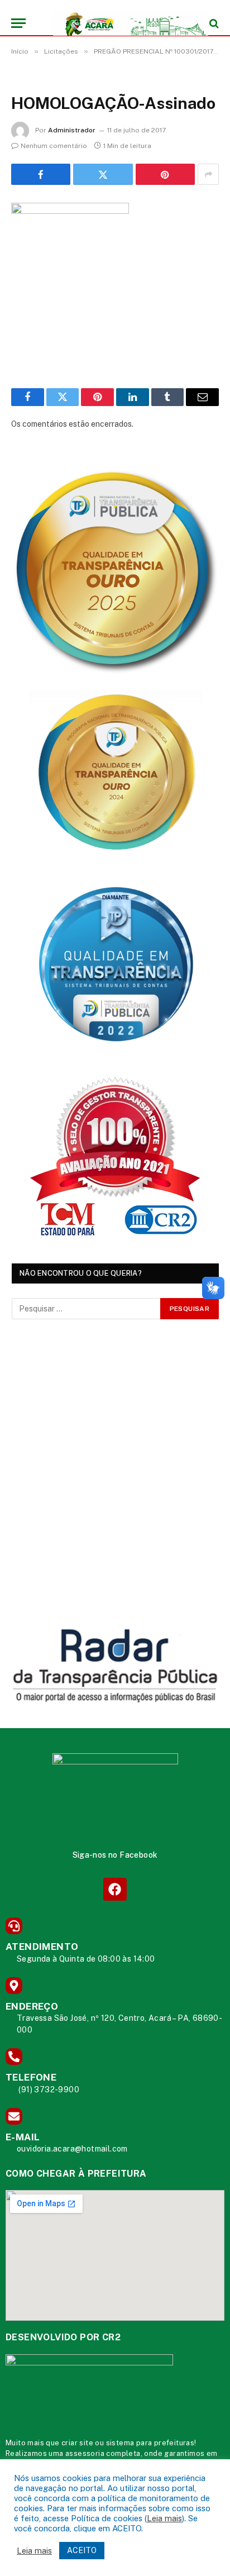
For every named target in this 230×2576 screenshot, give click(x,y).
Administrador (72, 130)
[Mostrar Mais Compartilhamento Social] (208, 174)
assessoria (85, 2453)
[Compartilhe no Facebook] (41, 174)
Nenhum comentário (54, 146)
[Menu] (18, 23)
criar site (77, 2443)
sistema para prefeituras (150, 2443)
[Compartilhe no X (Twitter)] (103, 174)
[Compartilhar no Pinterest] (165, 174)
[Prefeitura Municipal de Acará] (121, 23)
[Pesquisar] (213, 23)
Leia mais (164, 2518)
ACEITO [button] (82, 2550)
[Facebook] (115, 1889)
